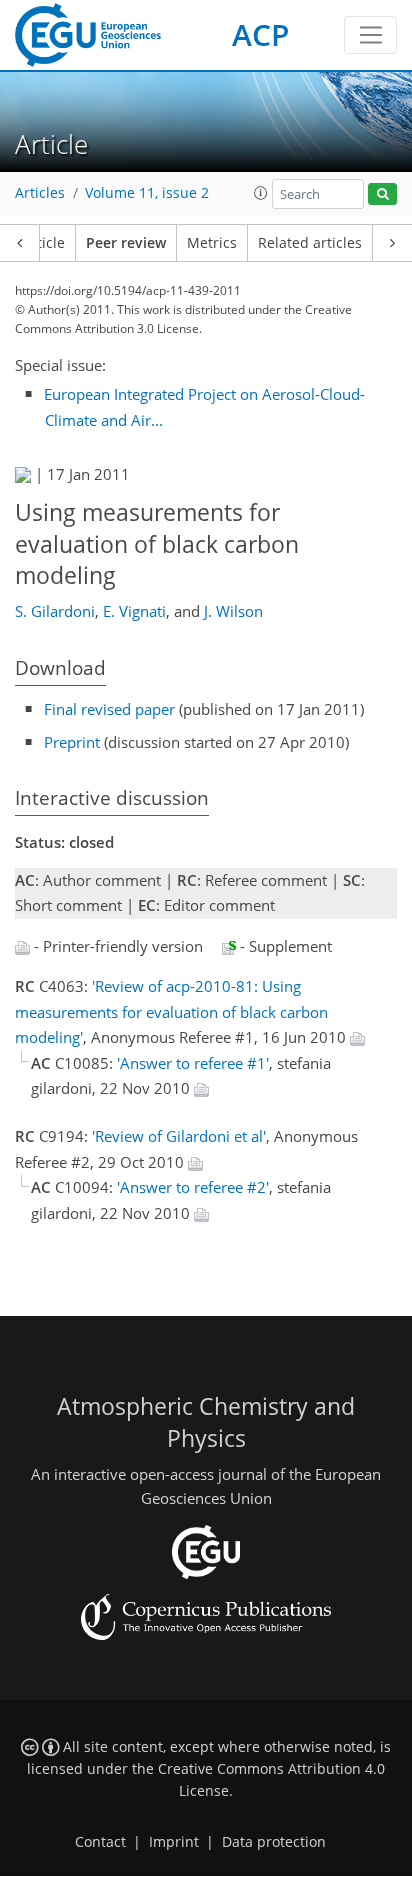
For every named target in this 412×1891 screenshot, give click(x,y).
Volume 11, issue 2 (147, 193)
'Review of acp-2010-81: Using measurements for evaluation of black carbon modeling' (171, 1011)
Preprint (72, 742)
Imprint (174, 1842)
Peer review (126, 243)
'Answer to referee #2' (193, 1187)
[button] (261, 193)
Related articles (310, 243)
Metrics (212, 243)
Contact (100, 1842)
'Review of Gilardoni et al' (179, 1136)
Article (43, 243)
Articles (40, 193)
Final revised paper (109, 709)
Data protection (274, 1842)
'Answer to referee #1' (193, 1063)
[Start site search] (382, 194)
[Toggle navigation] (370, 35)
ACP (260, 34)
